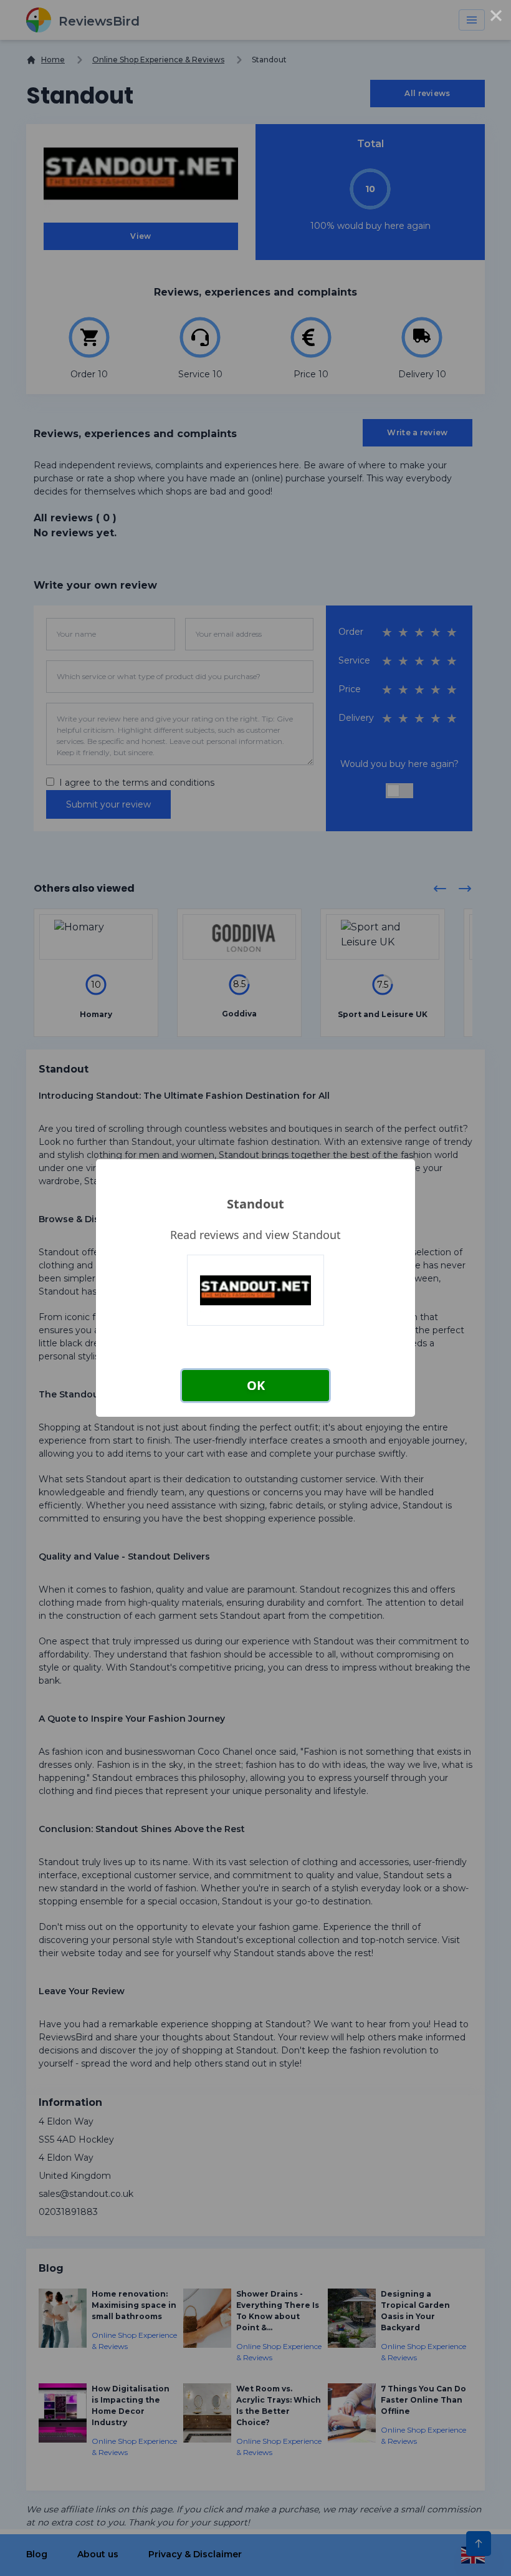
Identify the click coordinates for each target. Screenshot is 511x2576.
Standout (255, 1204)
